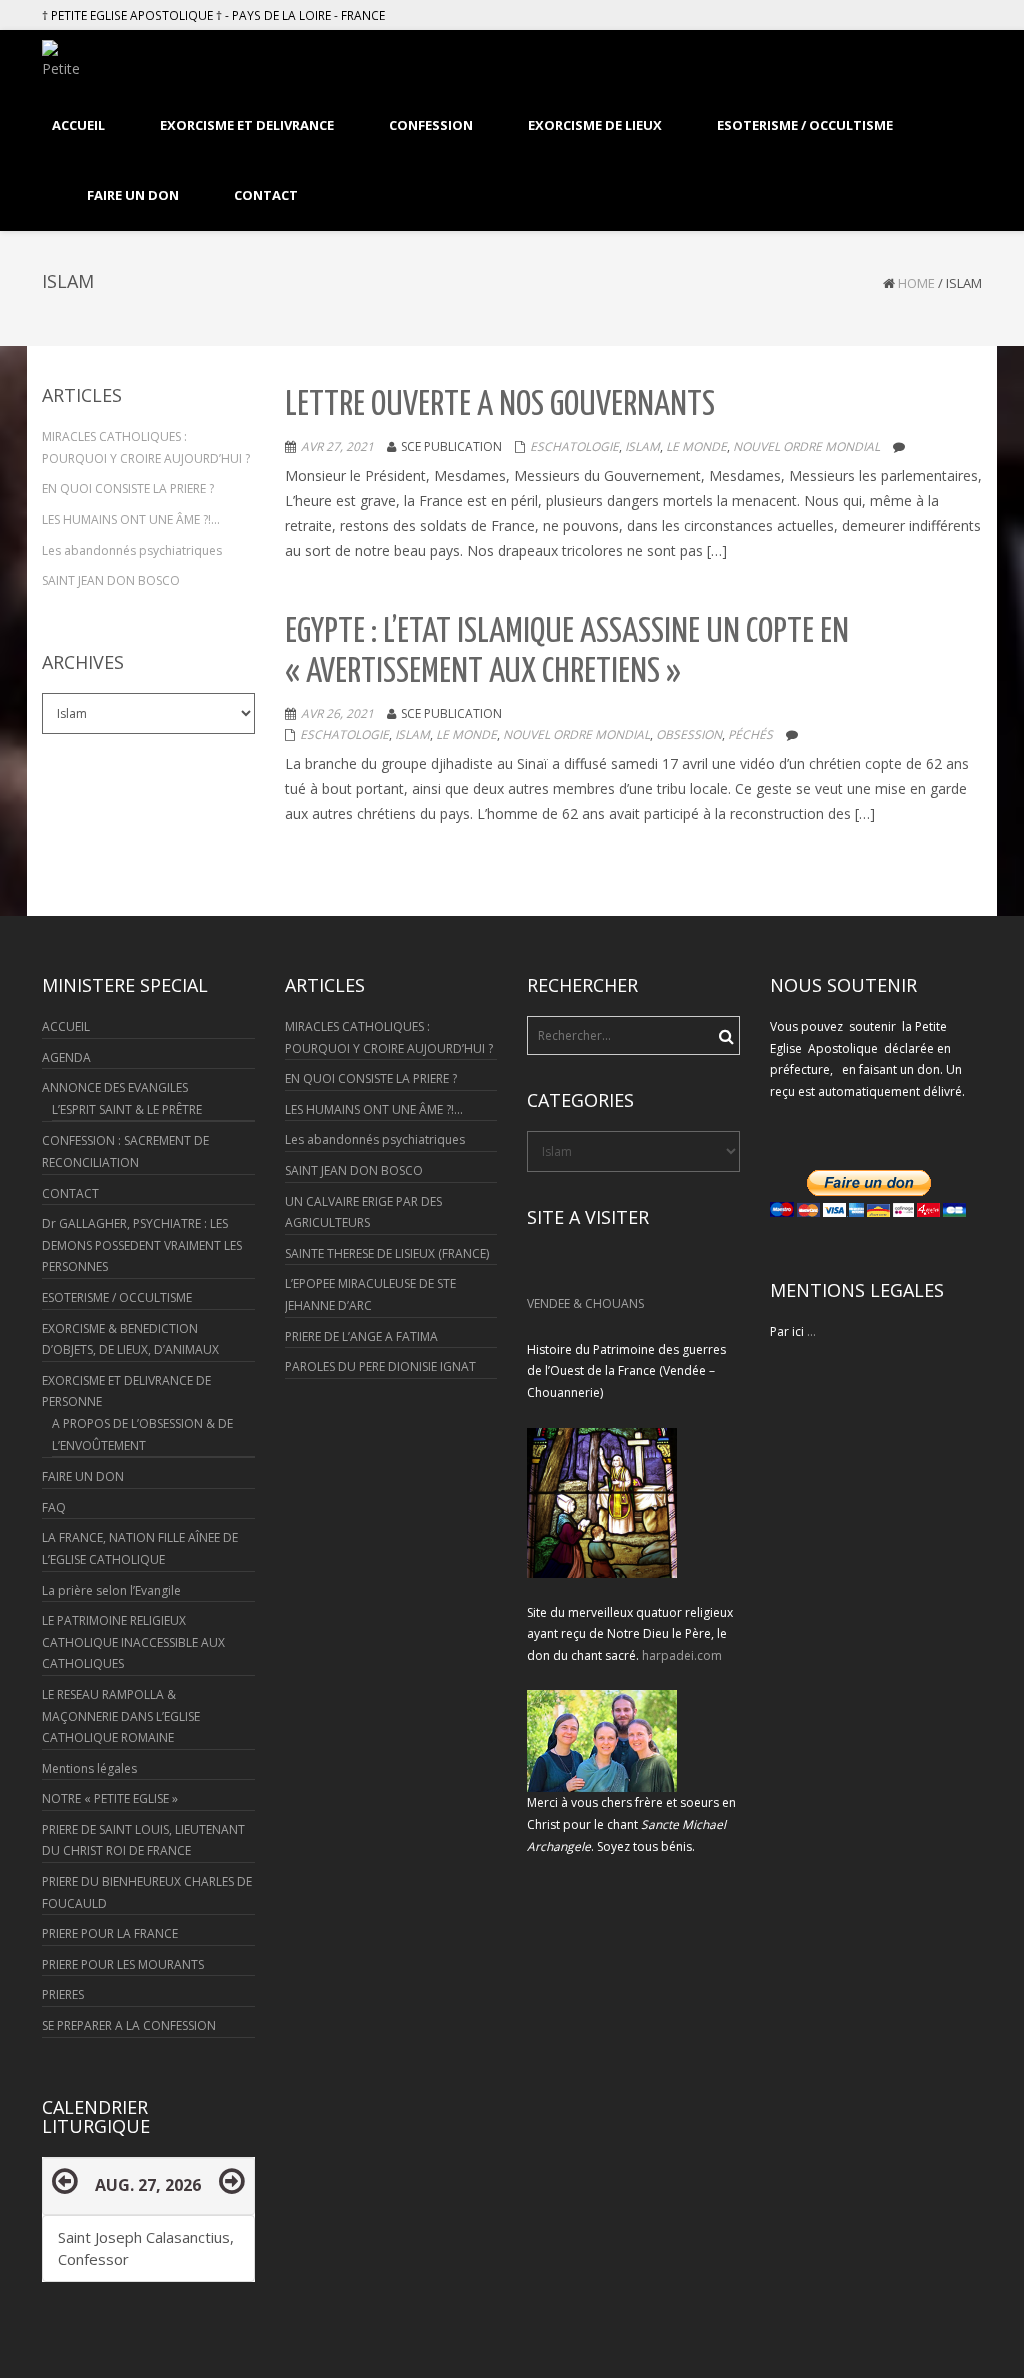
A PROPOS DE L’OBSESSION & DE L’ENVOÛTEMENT (142, 1434)
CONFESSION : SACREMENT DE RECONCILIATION (125, 1151)
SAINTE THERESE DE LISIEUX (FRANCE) (387, 1253)
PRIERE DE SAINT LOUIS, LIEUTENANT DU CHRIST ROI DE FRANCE (143, 1840)
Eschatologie (574, 446)
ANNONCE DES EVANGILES (115, 1087)
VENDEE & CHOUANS (585, 1303)
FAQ (54, 1507)
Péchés (750, 734)
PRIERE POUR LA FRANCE (110, 1933)
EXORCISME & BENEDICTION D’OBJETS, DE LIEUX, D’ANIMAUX (130, 1339)
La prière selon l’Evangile (111, 1590)
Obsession (689, 734)
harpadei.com (682, 1655)
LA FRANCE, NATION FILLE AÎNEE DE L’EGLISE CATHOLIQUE (140, 1548)
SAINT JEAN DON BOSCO (111, 580)
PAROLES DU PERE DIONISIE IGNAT (380, 1366)
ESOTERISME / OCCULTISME (117, 1297)
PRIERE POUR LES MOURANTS (123, 1964)
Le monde (696, 446)
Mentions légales (89, 1768)
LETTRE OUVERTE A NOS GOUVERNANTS (500, 405)
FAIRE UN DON (83, 1476)
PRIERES (63, 1994)
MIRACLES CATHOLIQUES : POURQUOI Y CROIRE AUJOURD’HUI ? (146, 447)
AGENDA (66, 1057)
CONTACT (70, 1193)
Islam (642, 446)
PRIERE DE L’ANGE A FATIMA (361, 1336)
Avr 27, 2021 (337, 446)
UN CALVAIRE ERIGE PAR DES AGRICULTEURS (363, 1212)
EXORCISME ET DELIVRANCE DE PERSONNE (126, 1391)
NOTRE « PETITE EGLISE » (110, 1798)
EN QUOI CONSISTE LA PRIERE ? (128, 488)
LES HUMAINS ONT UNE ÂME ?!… (131, 519)
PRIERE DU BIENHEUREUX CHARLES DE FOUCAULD (147, 1892)
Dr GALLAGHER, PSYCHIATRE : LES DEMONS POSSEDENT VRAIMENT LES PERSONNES (142, 1245)
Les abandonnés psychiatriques (132, 550)
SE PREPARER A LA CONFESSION (129, 2025)
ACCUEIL (66, 1026)
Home (916, 283)
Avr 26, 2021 (337, 713)
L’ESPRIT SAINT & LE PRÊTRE (127, 1109)
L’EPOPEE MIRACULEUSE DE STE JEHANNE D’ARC (370, 1294)
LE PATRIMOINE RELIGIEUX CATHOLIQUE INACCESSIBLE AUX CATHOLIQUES (133, 1642)
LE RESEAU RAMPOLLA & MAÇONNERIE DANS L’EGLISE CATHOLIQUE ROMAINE (121, 1716)
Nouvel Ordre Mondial (806, 446)
